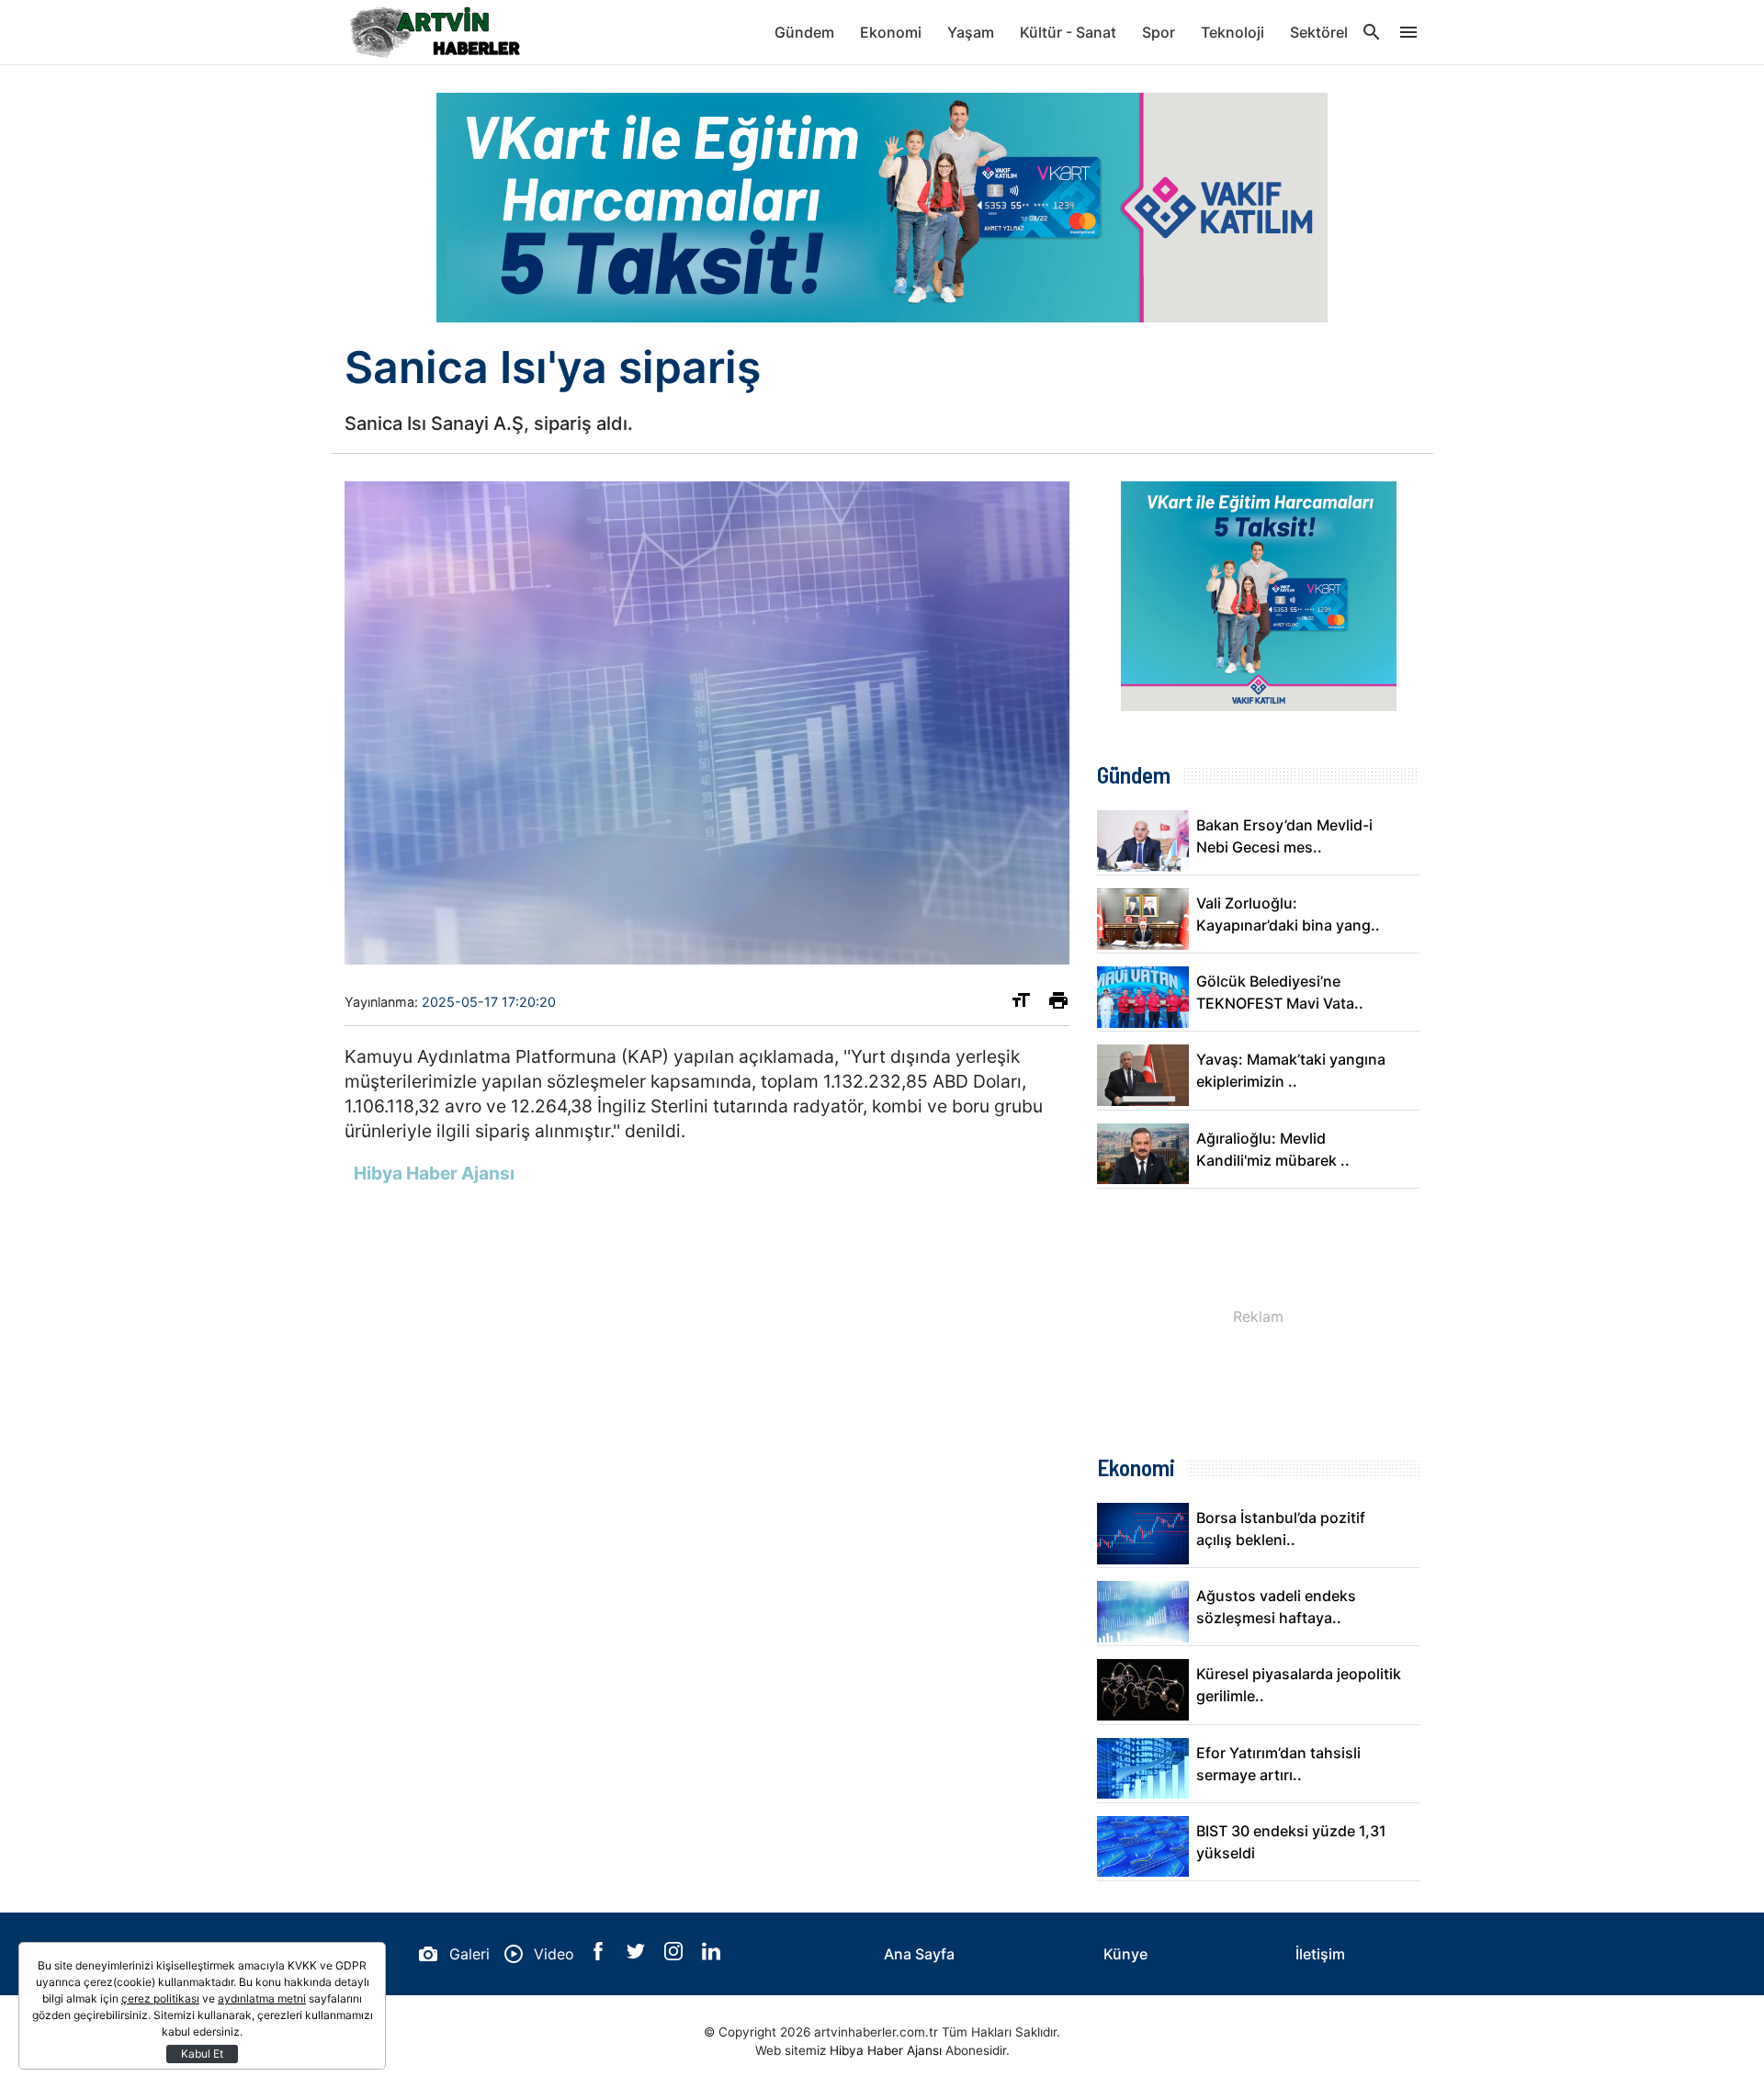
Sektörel (1319, 32)
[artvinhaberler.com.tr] (436, 32)
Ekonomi (891, 32)
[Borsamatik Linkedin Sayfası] (711, 1955)
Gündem (804, 32)
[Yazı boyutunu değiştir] (1021, 1004)
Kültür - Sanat (1068, 32)
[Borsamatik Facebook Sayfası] (600, 1955)
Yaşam (971, 32)
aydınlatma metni (262, 1998)
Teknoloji (1233, 32)
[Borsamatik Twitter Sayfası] (638, 1955)
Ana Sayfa (919, 1954)
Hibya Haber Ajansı (886, 2050)
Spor (1159, 32)
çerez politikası (160, 1998)
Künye (1125, 1954)
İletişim (1320, 1954)
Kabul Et (202, 2054)
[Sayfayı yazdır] (1058, 1004)
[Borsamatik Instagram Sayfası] (676, 1955)
